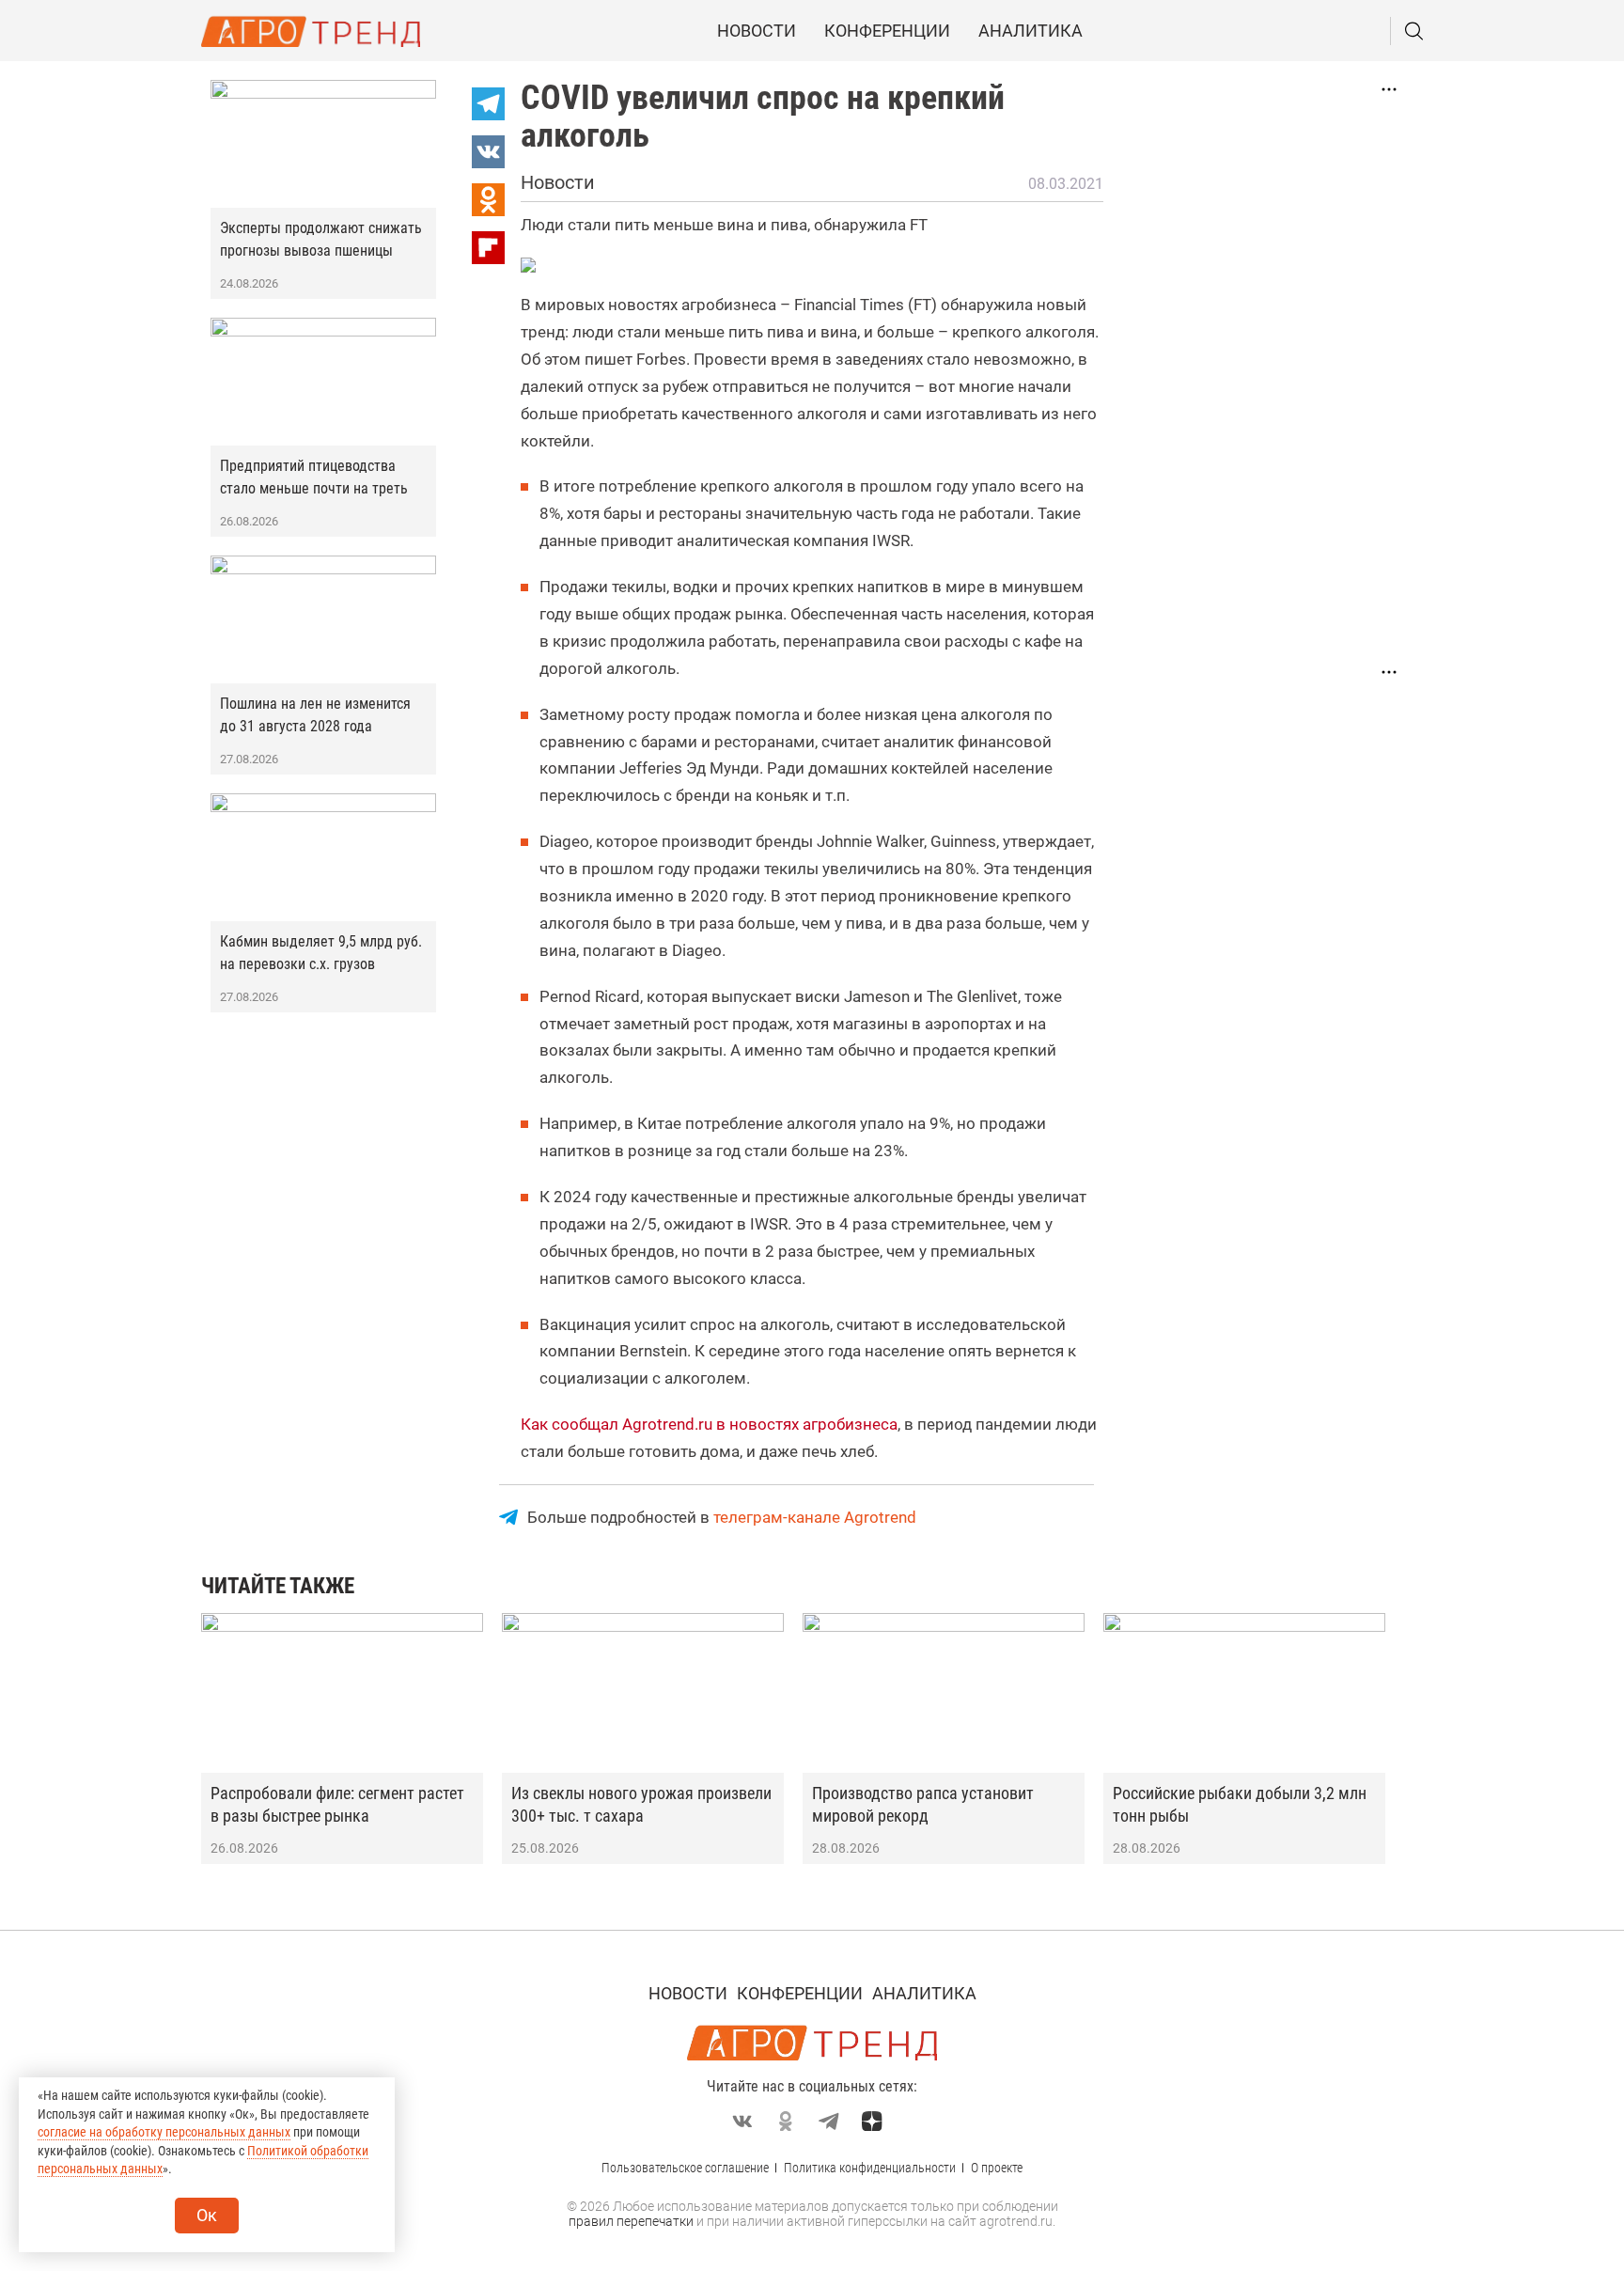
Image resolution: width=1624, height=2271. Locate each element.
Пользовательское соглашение (685, 2168)
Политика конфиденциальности (870, 2168)
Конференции (887, 31)
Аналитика (1031, 31)
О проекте (997, 2168)
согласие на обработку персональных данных (164, 2132)
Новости (757, 31)
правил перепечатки (631, 2221)
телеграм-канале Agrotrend (815, 1517)
